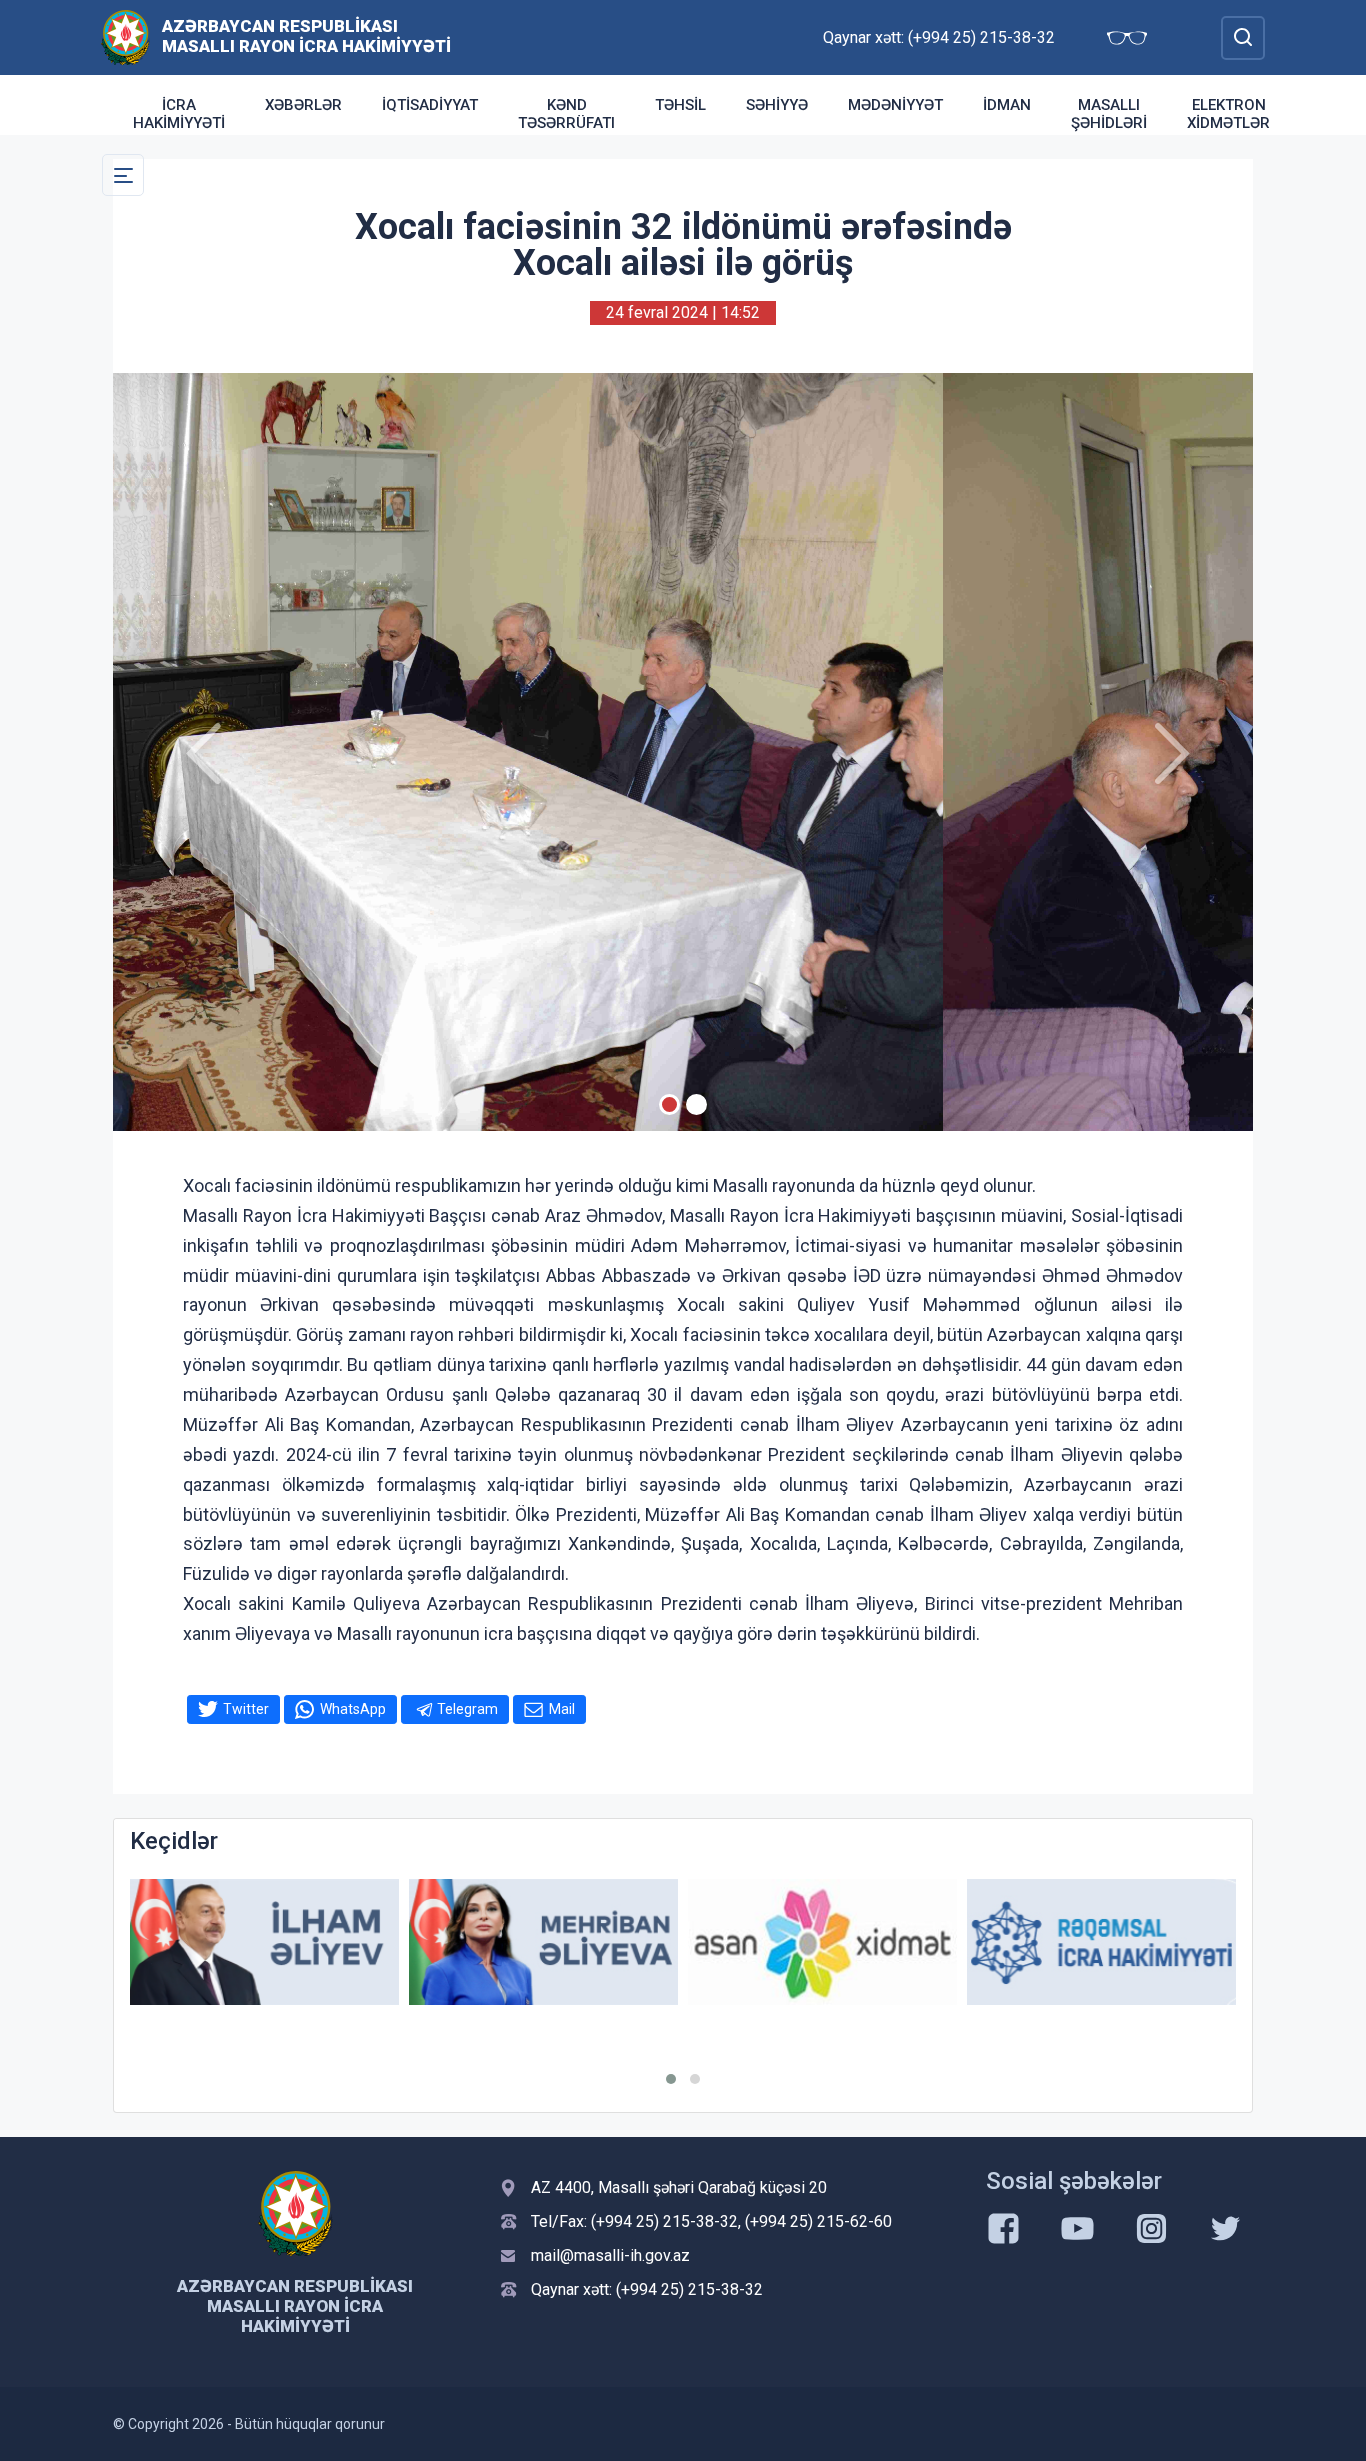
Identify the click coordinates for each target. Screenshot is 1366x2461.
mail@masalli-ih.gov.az (610, 2255)
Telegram (467, 1709)
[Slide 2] (696, 1104)
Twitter (246, 1709)
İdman (1007, 105)
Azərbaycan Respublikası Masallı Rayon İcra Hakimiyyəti (306, 36)
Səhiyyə (777, 105)
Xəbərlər (303, 105)
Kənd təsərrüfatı (566, 114)
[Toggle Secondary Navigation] (123, 175)
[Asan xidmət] (822, 1942)
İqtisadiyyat (430, 105)
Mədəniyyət (895, 105)
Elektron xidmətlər (1228, 114)
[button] (671, 2079)
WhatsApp (353, 1709)
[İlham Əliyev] (264, 1942)
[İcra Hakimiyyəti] (125, 36)
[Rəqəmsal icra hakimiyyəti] (1101, 1942)
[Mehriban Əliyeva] (543, 1942)
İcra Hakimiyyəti (179, 114)
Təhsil (680, 105)
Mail (562, 1709)
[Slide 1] (669, 1104)
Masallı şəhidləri (1109, 114)
